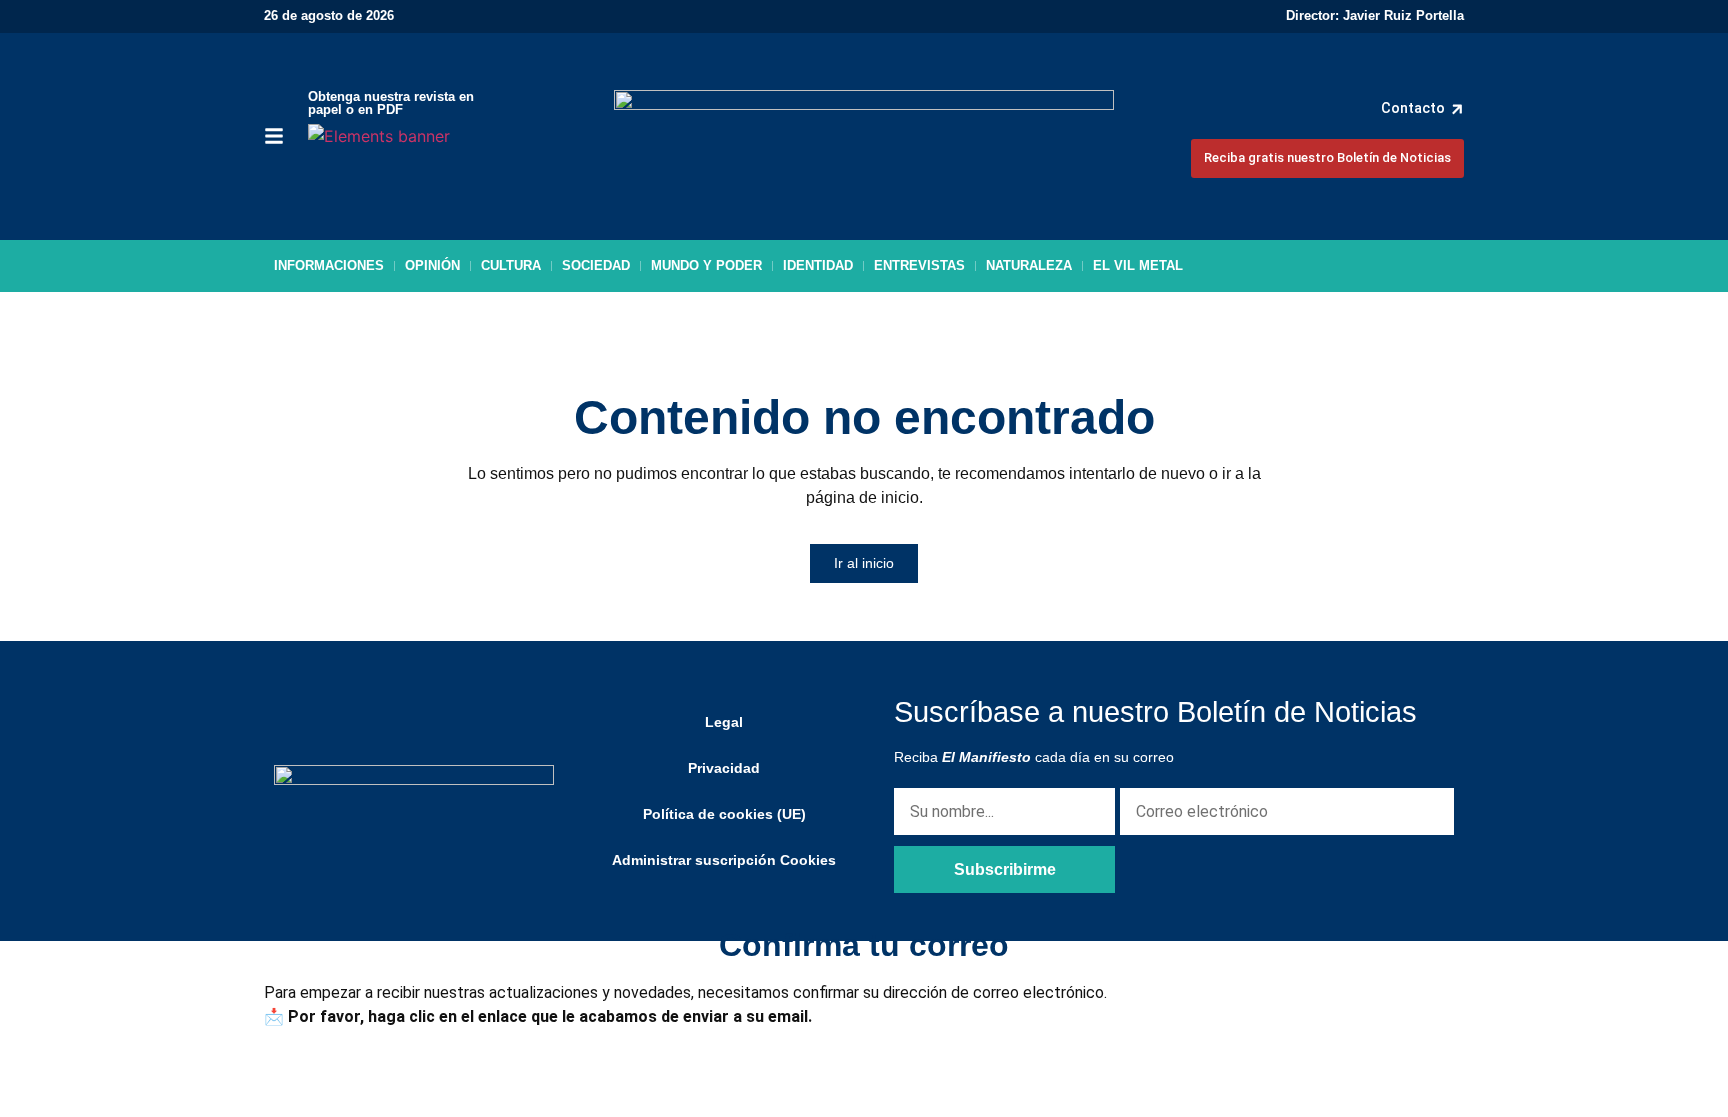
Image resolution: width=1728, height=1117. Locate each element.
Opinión (432, 265)
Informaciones (329, 265)
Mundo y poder (706, 265)
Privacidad (724, 768)
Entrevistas (919, 265)
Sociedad (596, 265)
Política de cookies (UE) (724, 814)
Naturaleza (1029, 265)
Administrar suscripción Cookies (724, 860)
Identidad (818, 265)
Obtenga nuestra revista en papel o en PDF (391, 103)
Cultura (511, 265)
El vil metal (1138, 265)
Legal (724, 722)
